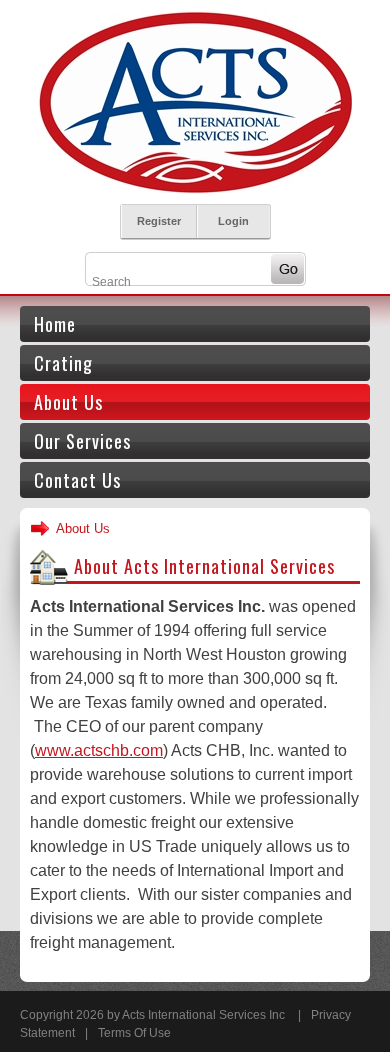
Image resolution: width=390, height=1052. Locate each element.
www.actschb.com (99, 750)
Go (287, 269)
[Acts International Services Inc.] (195, 101)
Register (159, 221)
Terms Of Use (134, 1033)
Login (233, 221)
